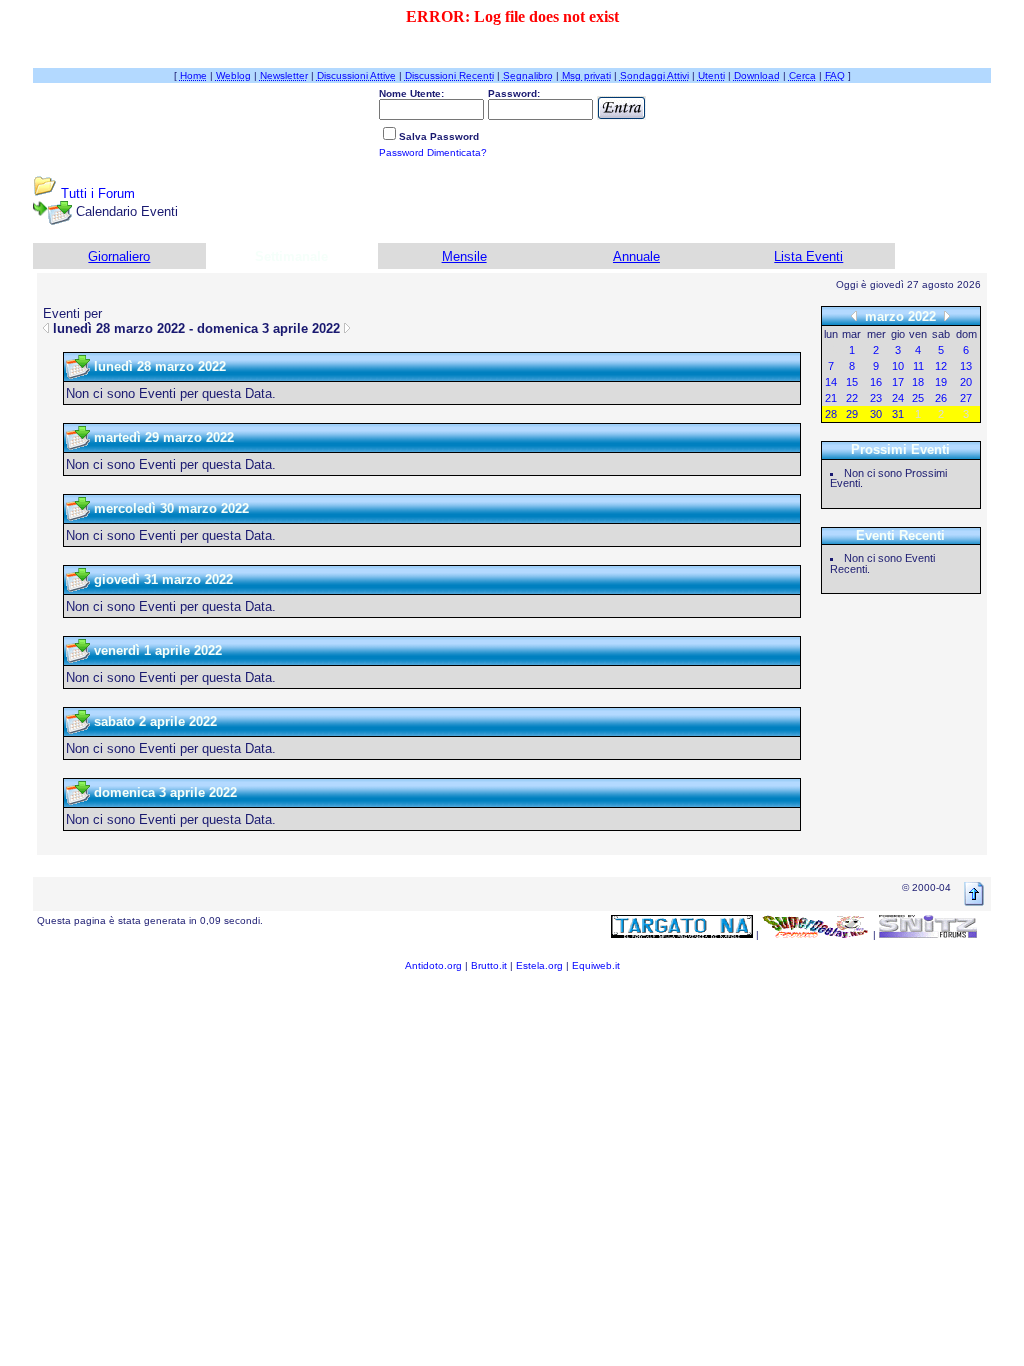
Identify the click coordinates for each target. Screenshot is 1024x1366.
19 (941, 382)
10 (898, 366)
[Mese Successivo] (947, 315)
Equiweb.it (596, 965)
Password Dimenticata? (433, 152)
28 (831, 414)
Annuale (636, 256)
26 (941, 398)
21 (831, 398)
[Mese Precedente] (854, 315)
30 (876, 414)
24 (898, 398)
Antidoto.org (433, 965)
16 (876, 382)
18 (918, 382)
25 (918, 398)
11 (918, 366)
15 (852, 382)
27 (966, 398)
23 (876, 398)
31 (898, 414)
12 (941, 366)
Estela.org (539, 965)
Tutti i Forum (98, 193)
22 (852, 398)
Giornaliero (119, 256)
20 (966, 382)
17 (898, 382)
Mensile (464, 256)
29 (852, 414)
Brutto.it (489, 965)
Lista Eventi (808, 256)
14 (831, 382)
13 (966, 366)
